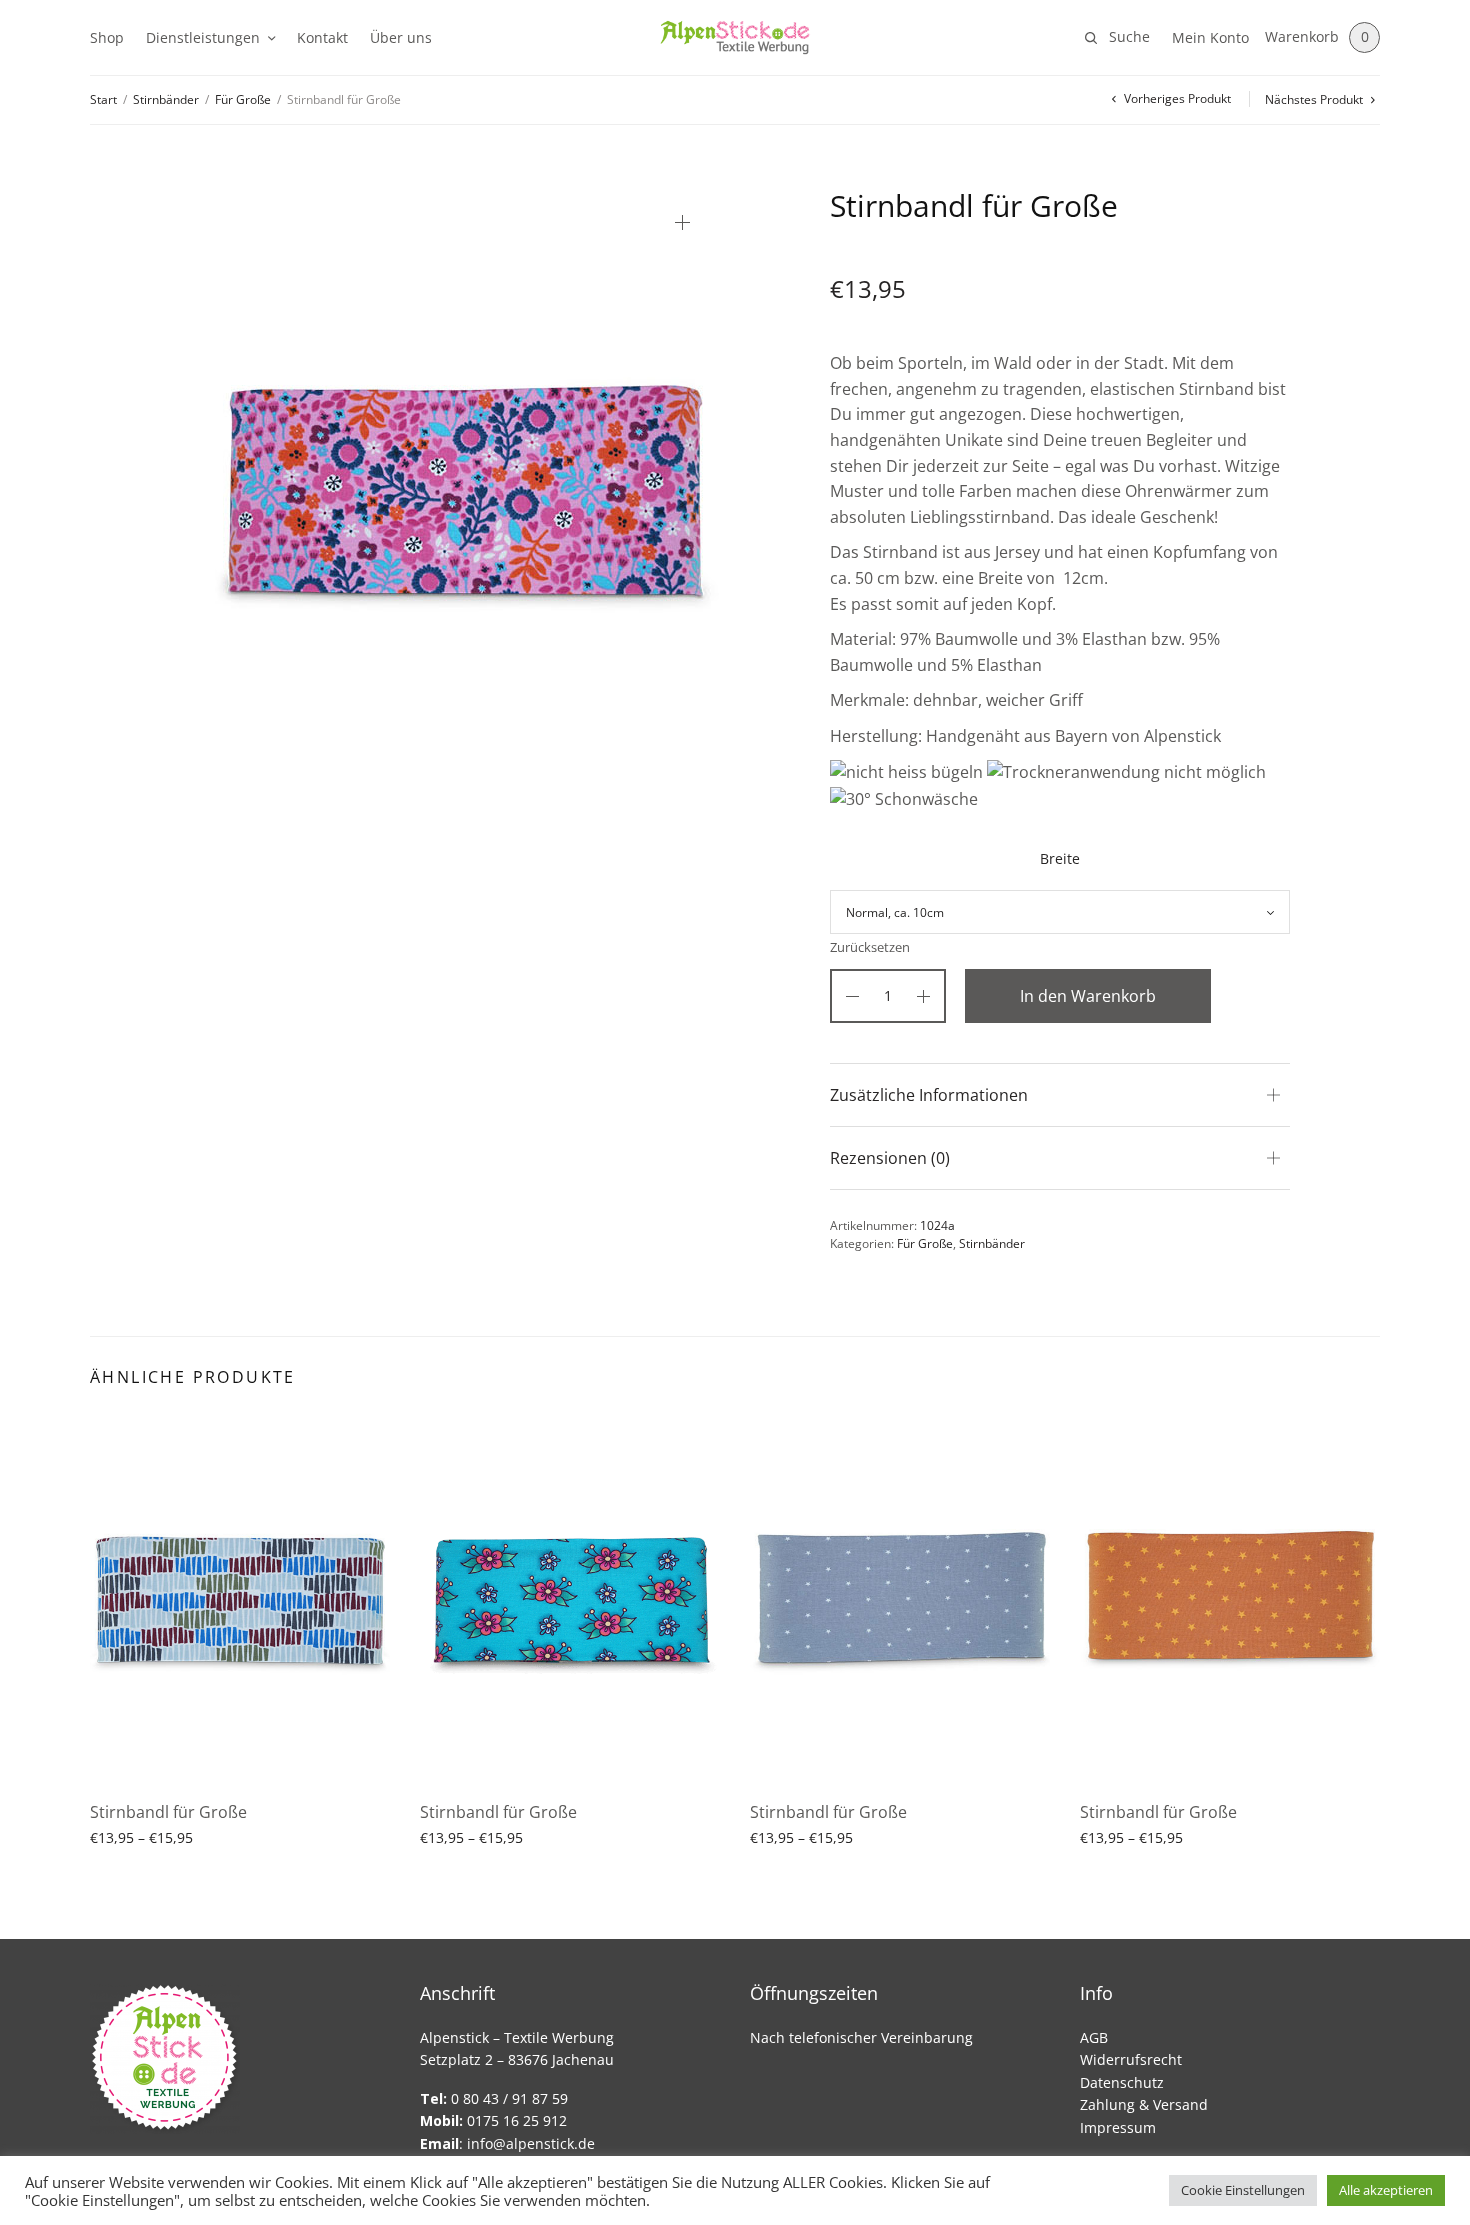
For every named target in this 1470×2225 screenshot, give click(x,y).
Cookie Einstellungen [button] (1243, 2190)
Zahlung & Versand (1144, 2104)
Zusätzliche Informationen (929, 1095)
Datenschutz (1122, 2082)
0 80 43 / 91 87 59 (494, 2098)
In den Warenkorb (1088, 996)
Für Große (243, 99)
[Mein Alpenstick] (735, 37)
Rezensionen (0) (890, 1158)
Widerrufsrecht (1131, 2059)
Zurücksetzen (870, 947)
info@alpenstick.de (531, 2143)
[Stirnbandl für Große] (240, 1599)
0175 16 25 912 (493, 2120)
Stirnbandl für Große (168, 1812)
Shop (107, 37)
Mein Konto (1210, 37)
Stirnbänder (166, 99)
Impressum (1118, 2127)
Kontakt (322, 37)
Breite (1060, 858)
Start (103, 99)
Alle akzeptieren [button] (1386, 2190)
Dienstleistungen (203, 37)
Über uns (401, 37)
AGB (1094, 2037)
